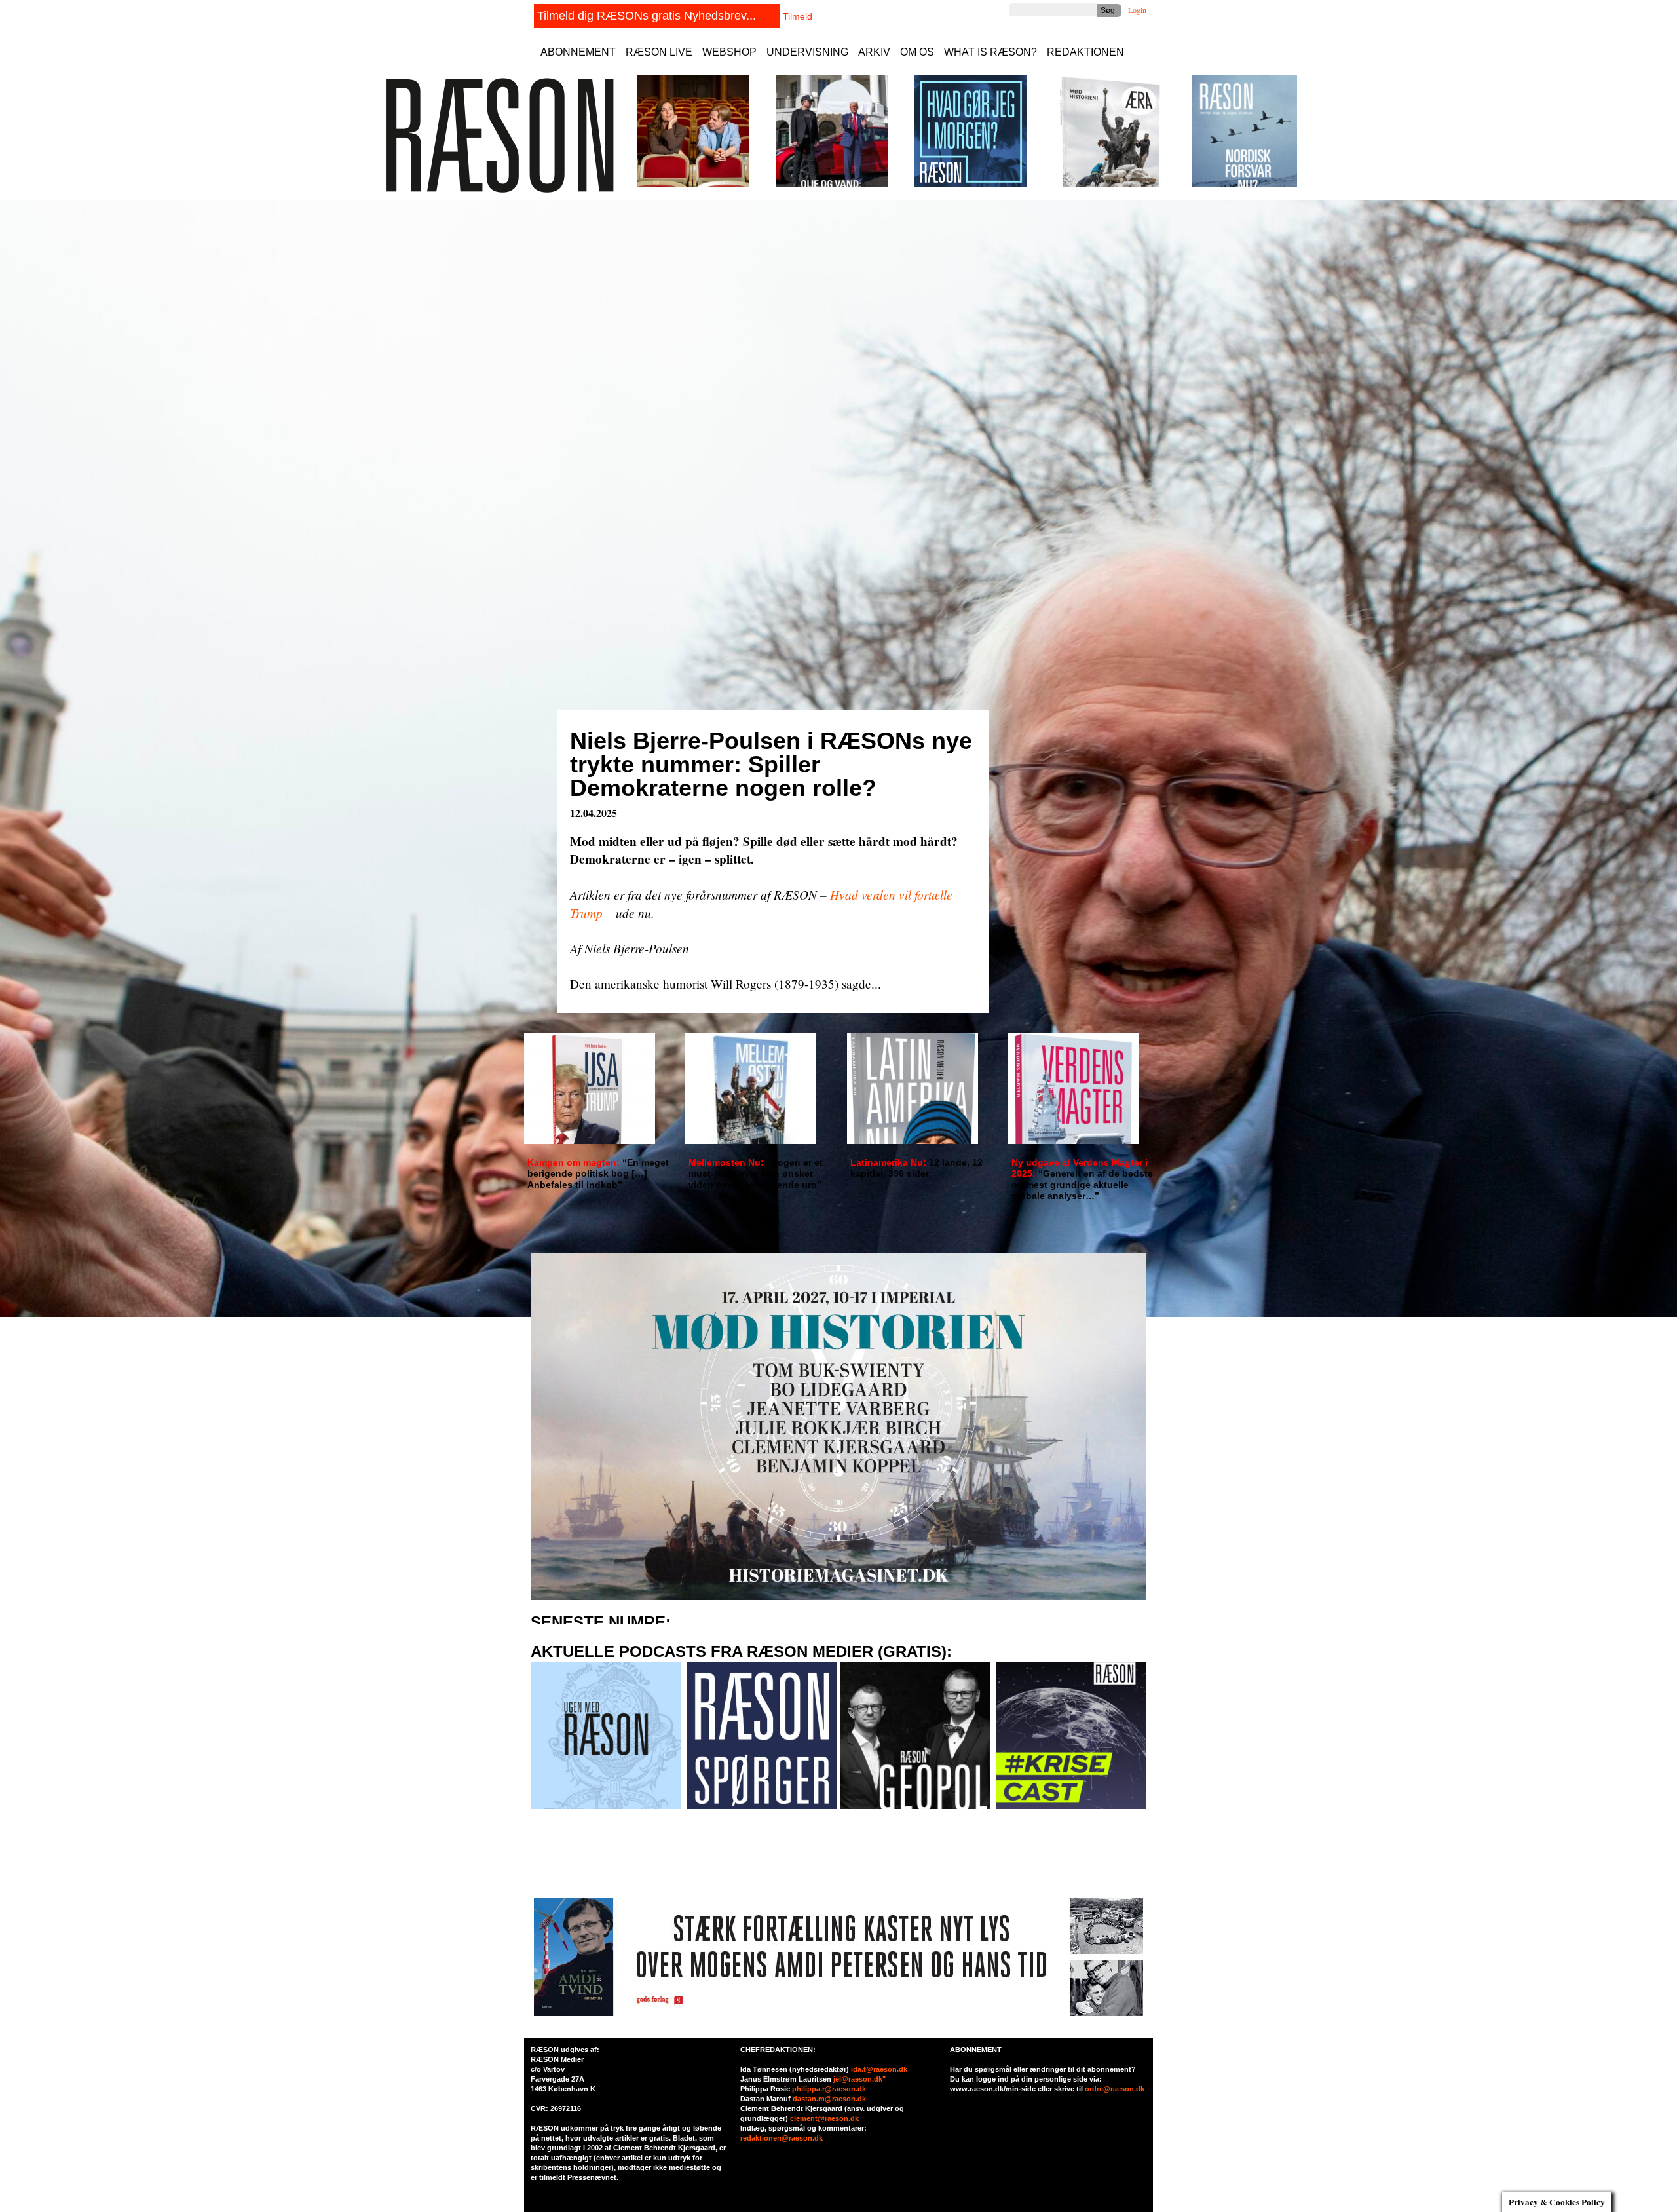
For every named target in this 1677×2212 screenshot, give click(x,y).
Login (1137, 10)
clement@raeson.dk (824, 2118)
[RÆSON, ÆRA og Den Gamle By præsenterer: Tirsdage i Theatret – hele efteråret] (693, 184)
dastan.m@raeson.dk (829, 2099)
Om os (917, 52)
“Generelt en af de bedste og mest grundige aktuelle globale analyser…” (1082, 1179)
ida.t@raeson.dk (879, 2069)
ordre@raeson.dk (1115, 2089)
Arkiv (874, 52)
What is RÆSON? (990, 52)
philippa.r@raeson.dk (829, 2089)
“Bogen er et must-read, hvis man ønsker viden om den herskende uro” (756, 1173)
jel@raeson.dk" (859, 2079)
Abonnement (578, 52)
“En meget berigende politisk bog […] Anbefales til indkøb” (598, 1173)
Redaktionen (1085, 52)
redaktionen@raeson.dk (782, 2138)
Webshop (729, 52)
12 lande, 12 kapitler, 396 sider (916, 1168)
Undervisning (807, 52)
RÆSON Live (659, 52)
